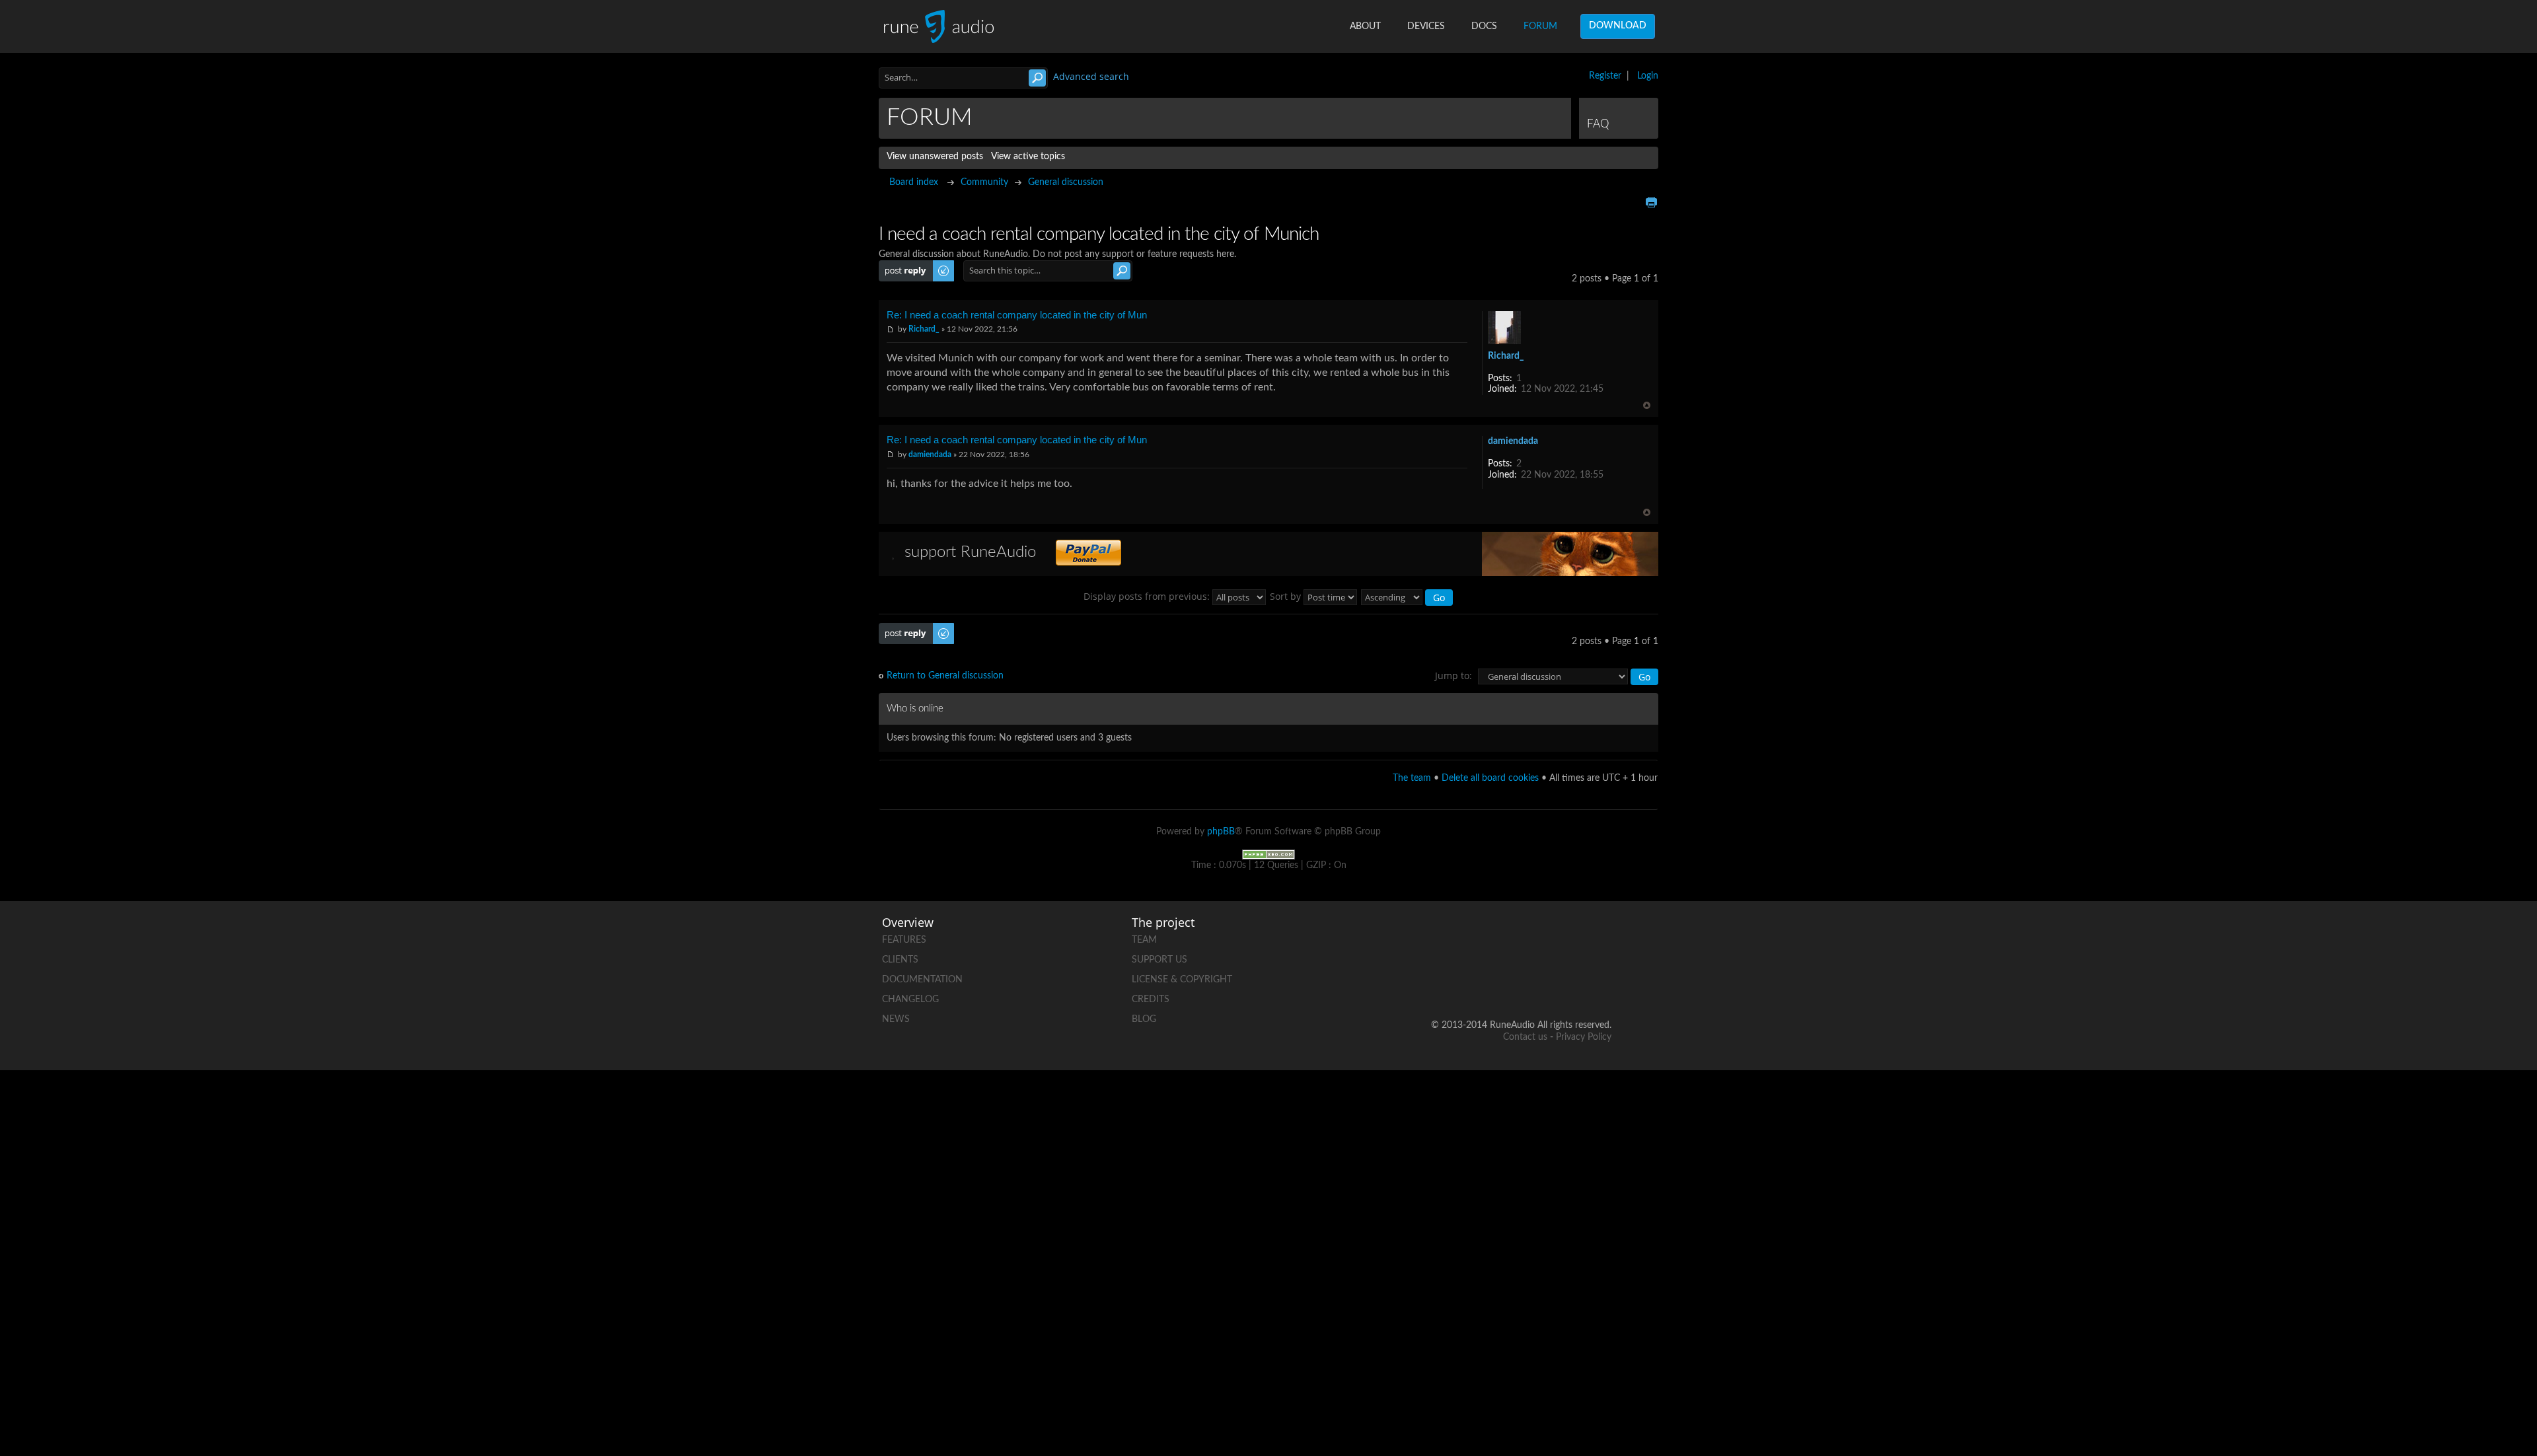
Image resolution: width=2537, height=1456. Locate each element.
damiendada (930, 455)
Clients (900, 960)
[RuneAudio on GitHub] (1450, 937)
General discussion (1066, 182)
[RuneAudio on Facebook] (1500, 937)
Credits (1151, 1000)
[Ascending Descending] (1408, 596)
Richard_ (924, 329)
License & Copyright (1182, 980)
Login (1648, 76)
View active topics (1028, 157)
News (896, 1019)
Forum (1540, 26)
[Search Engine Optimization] (1268, 854)
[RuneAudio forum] (1500, 983)
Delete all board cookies (1490, 778)
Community (984, 182)
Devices (1426, 26)
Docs (1484, 26)
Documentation (922, 980)
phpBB (1221, 832)
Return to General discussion (945, 676)
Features (904, 940)
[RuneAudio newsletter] (1601, 983)
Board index (914, 182)
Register (1605, 76)
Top (1647, 405)
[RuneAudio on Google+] (1601, 937)
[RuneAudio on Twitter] (1551, 937)
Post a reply (902, 266)
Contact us (1525, 1037)
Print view (1651, 202)
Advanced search (1091, 76)
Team (1144, 940)
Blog (1144, 1019)
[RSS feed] (1551, 983)
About (1365, 26)
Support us (1159, 960)
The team (1412, 778)
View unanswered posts (935, 157)
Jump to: (1453, 675)
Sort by (1287, 596)
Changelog (910, 1000)
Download (1618, 26)
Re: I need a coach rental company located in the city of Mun (1017, 315)
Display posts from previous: (1148, 596)
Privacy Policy (1584, 1037)
